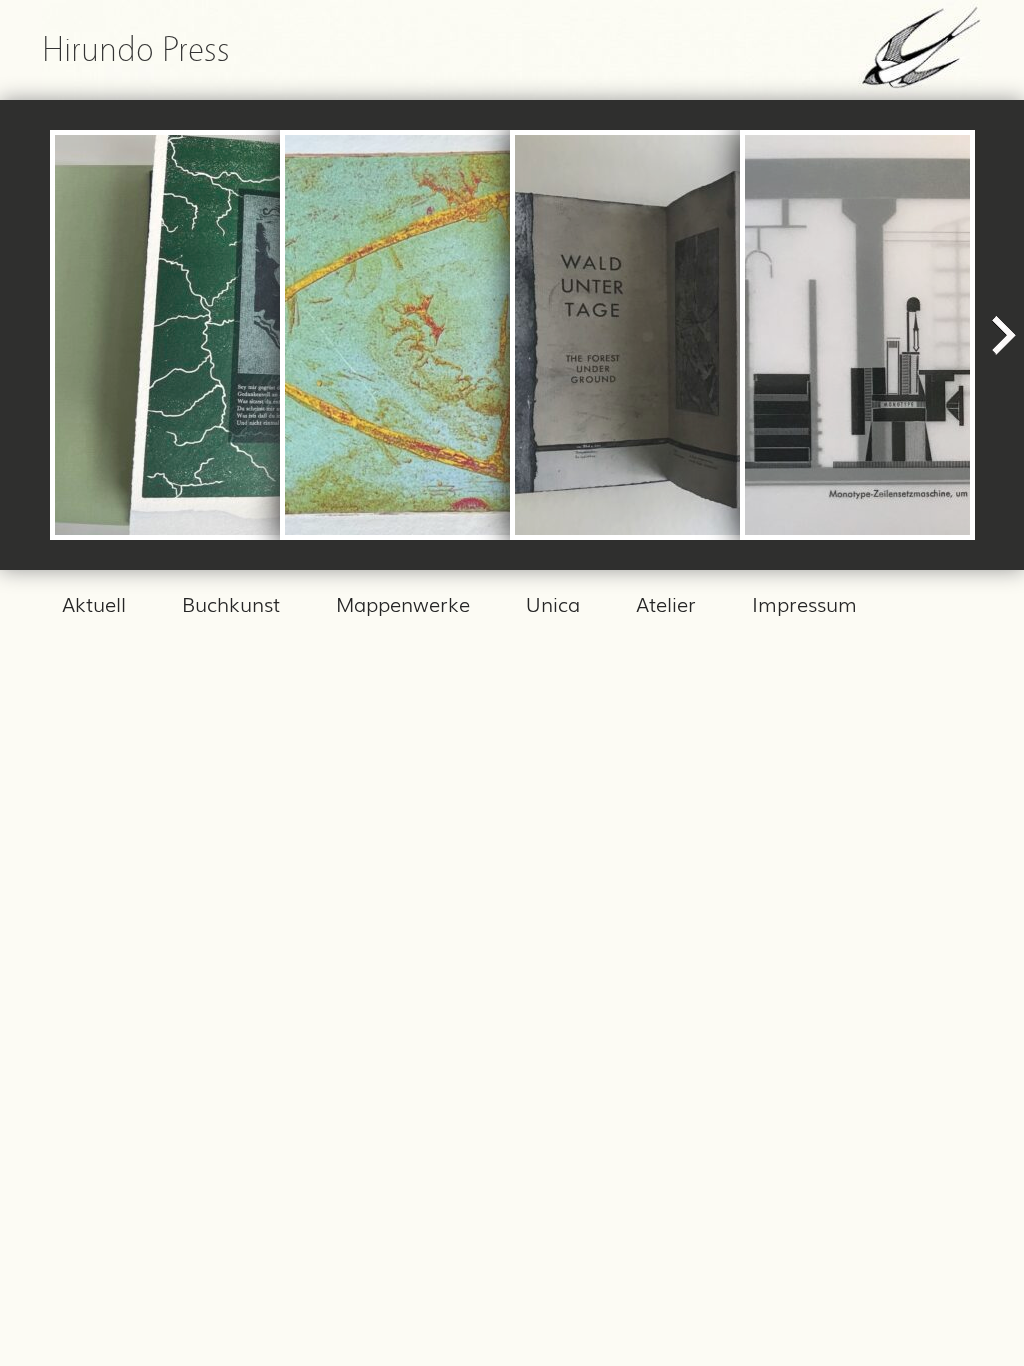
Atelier (666, 603)
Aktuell (94, 603)
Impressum (804, 603)
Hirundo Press (136, 49)
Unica (553, 603)
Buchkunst (231, 603)
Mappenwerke (403, 603)
